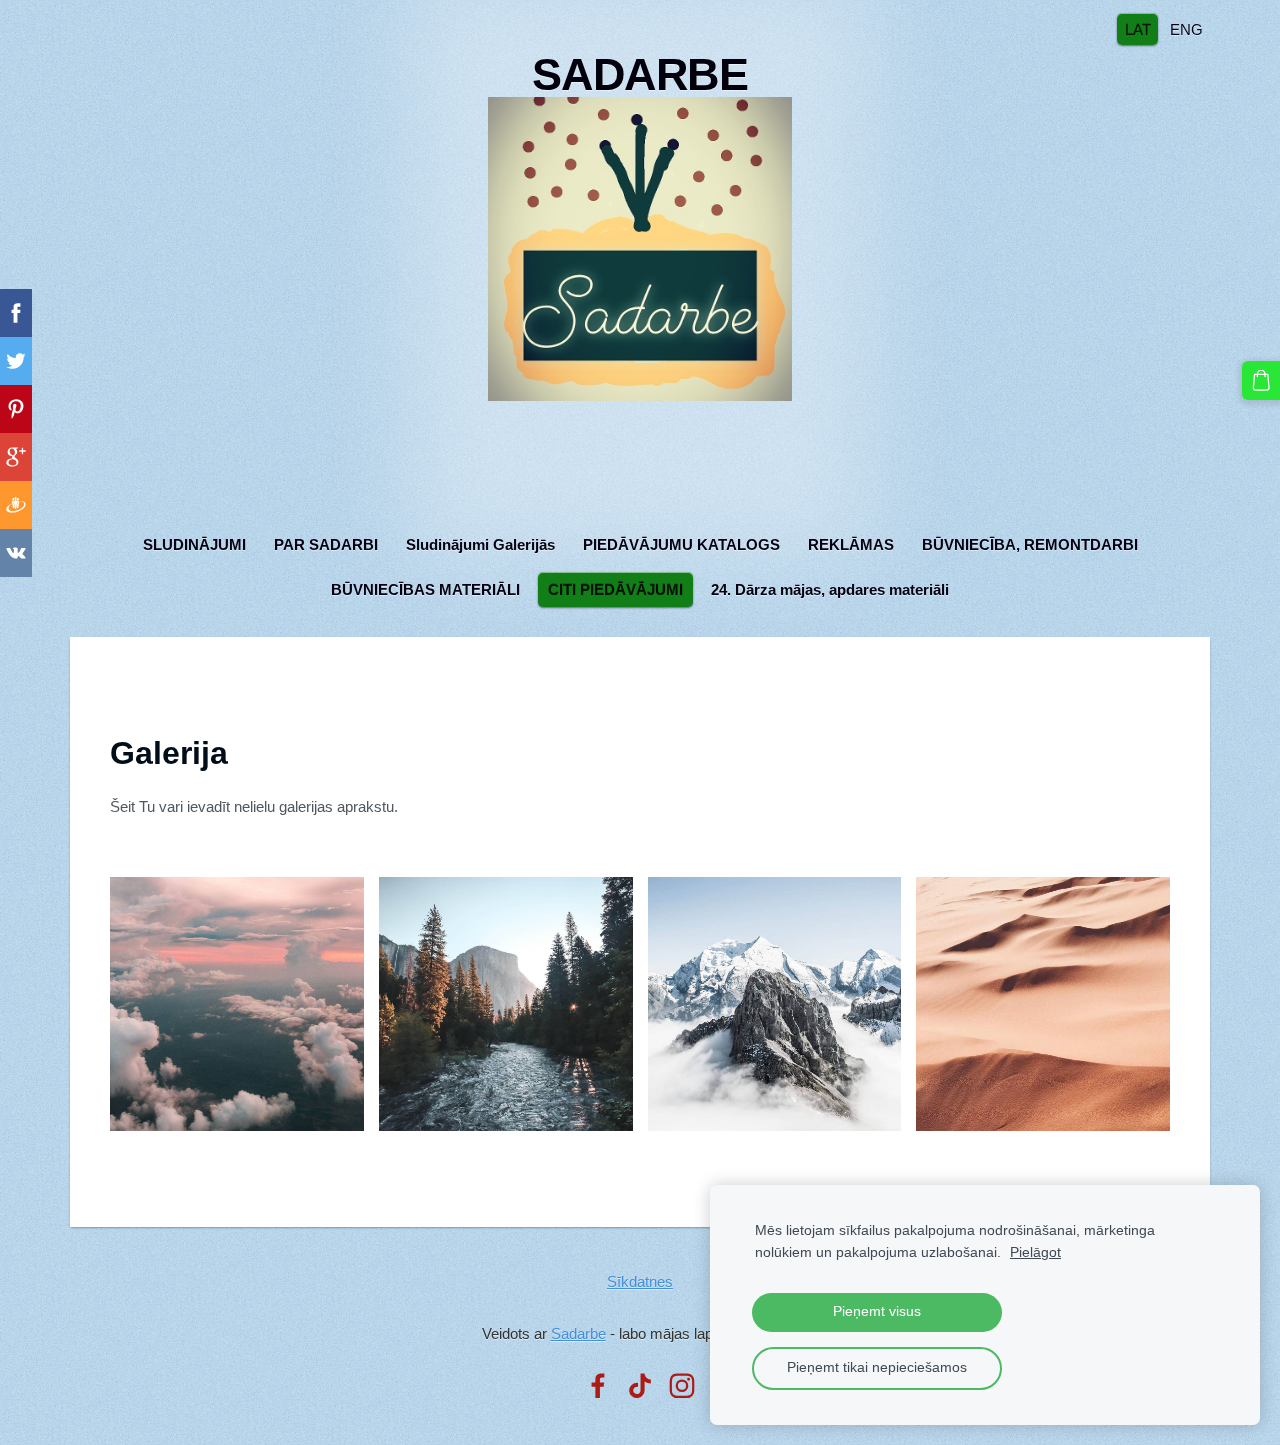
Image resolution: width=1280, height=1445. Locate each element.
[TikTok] (640, 1386)
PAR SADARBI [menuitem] (326, 544)
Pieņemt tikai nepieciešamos (877, 1367)
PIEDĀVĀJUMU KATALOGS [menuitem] (681, 544)
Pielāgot (1035, 1252)
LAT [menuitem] (1138, 28)
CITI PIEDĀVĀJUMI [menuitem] (615, 589)
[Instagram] (682, 1386)
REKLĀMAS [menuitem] (851, 544)
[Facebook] (598, 1386)
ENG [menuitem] (1186, 28)
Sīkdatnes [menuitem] (640, 1281)
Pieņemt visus (877, 1311)
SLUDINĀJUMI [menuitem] (194, 544)
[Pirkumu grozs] (1261, 380)
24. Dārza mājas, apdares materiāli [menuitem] (830, 589)
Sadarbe (578, 1333)
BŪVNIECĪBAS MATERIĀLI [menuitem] (425, 589)
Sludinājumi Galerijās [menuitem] (480, 544)
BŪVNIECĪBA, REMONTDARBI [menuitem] (1030, 544)
